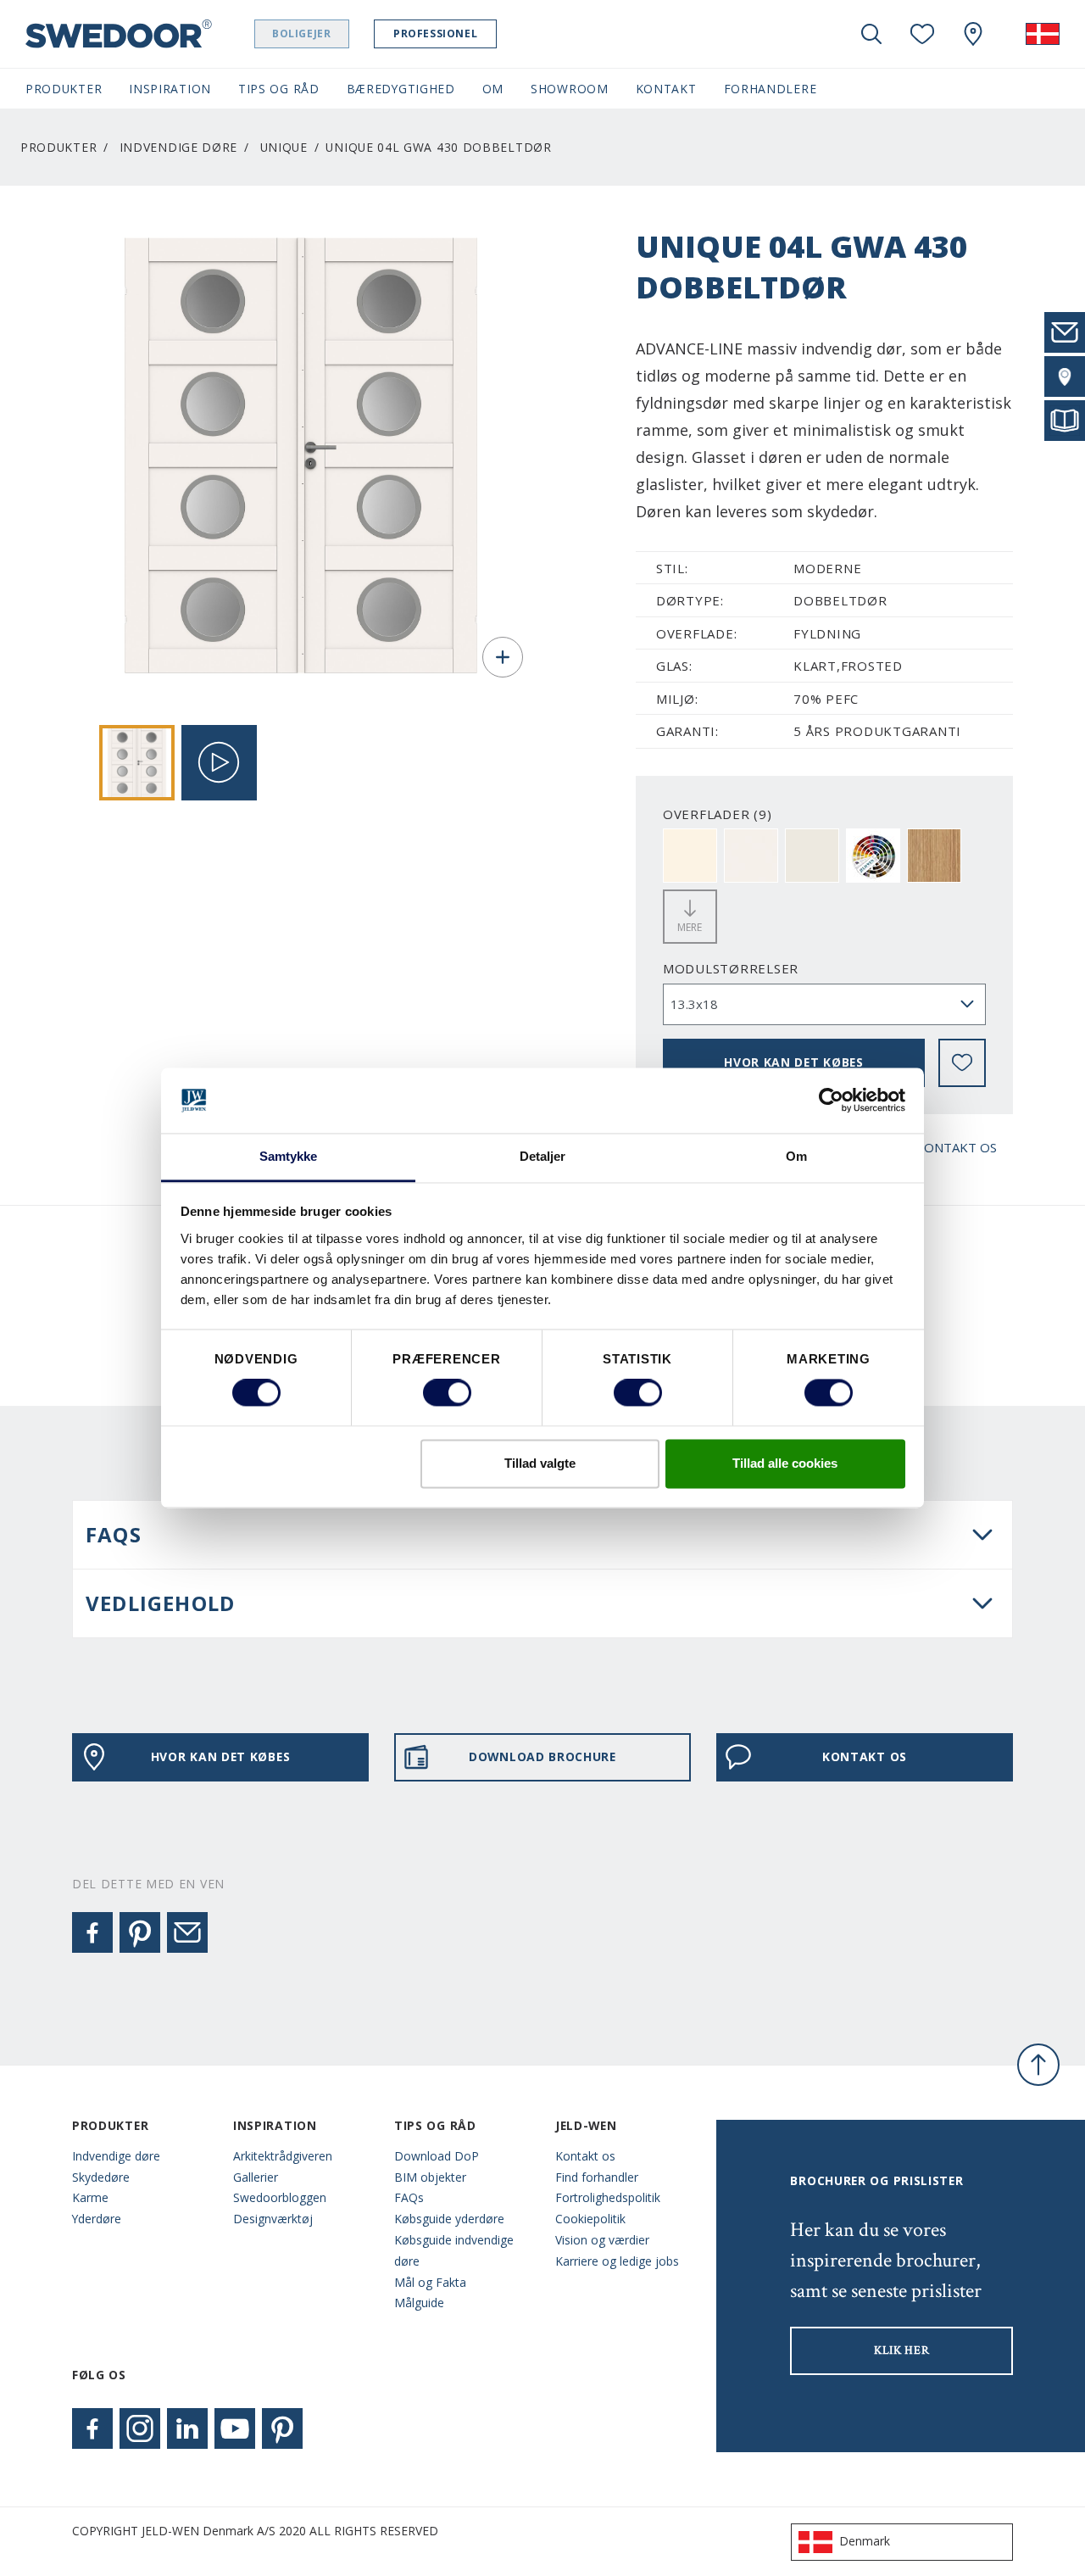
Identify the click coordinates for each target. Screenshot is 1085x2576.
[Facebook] (92, 1932)
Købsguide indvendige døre (454, 2250)
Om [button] (493, 89)
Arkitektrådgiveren (283, 2156)
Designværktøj (273, 2219)
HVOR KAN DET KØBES (794, 1062)
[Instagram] (140, 2428)
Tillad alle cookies (785, 1463)
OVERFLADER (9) (718, 814)
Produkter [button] (64, 89)
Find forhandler (597, 2177)
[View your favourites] (922, 34)
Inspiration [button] (170, 89)
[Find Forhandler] (1065, 376)
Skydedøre (101, 2177)
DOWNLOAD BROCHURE (542, 1756)
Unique (284, 147)
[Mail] (187, 1932)
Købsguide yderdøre (449, 2219)
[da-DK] (1043, 34)
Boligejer (301, 33)
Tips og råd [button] (279, 89)
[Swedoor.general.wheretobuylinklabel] (973, 34)
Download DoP (437, 2156)
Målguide (419, 2303)
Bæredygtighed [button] (401, 89)
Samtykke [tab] (289, 1156)
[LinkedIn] (187, 2428)
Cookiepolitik (590, 2219)
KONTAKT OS (956, 1147)
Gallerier (256, 2177)
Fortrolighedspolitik (608, 2197)
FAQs (409, 2197)
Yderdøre (97, 2219)
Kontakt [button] (666, 89)
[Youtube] (235, 2428)
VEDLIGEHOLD (160, 1603)
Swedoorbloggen (280, 2197)
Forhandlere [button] (771, 89)
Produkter (58, 147)
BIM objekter (430, 2177)
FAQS (114, 1534)
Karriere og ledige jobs (617, 2261)
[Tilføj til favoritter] (962, 1062)
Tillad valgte (540, 1463)
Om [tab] (796, 1156)
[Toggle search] (871, 34)
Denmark (865, 2541)
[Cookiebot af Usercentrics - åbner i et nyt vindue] (831, 1101)
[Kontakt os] (1065, 332)
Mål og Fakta (430, 2282)
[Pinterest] (140, 1932)
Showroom (570, 89)
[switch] (447, 1393)
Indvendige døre (178, 147)
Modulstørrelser (731, 968)
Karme (90, 2197)
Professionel (435, 33)
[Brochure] (1065, 421)
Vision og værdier (602, 2240)
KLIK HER (902, 2350)
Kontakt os (585, 2156)
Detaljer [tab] (543, 1156)
